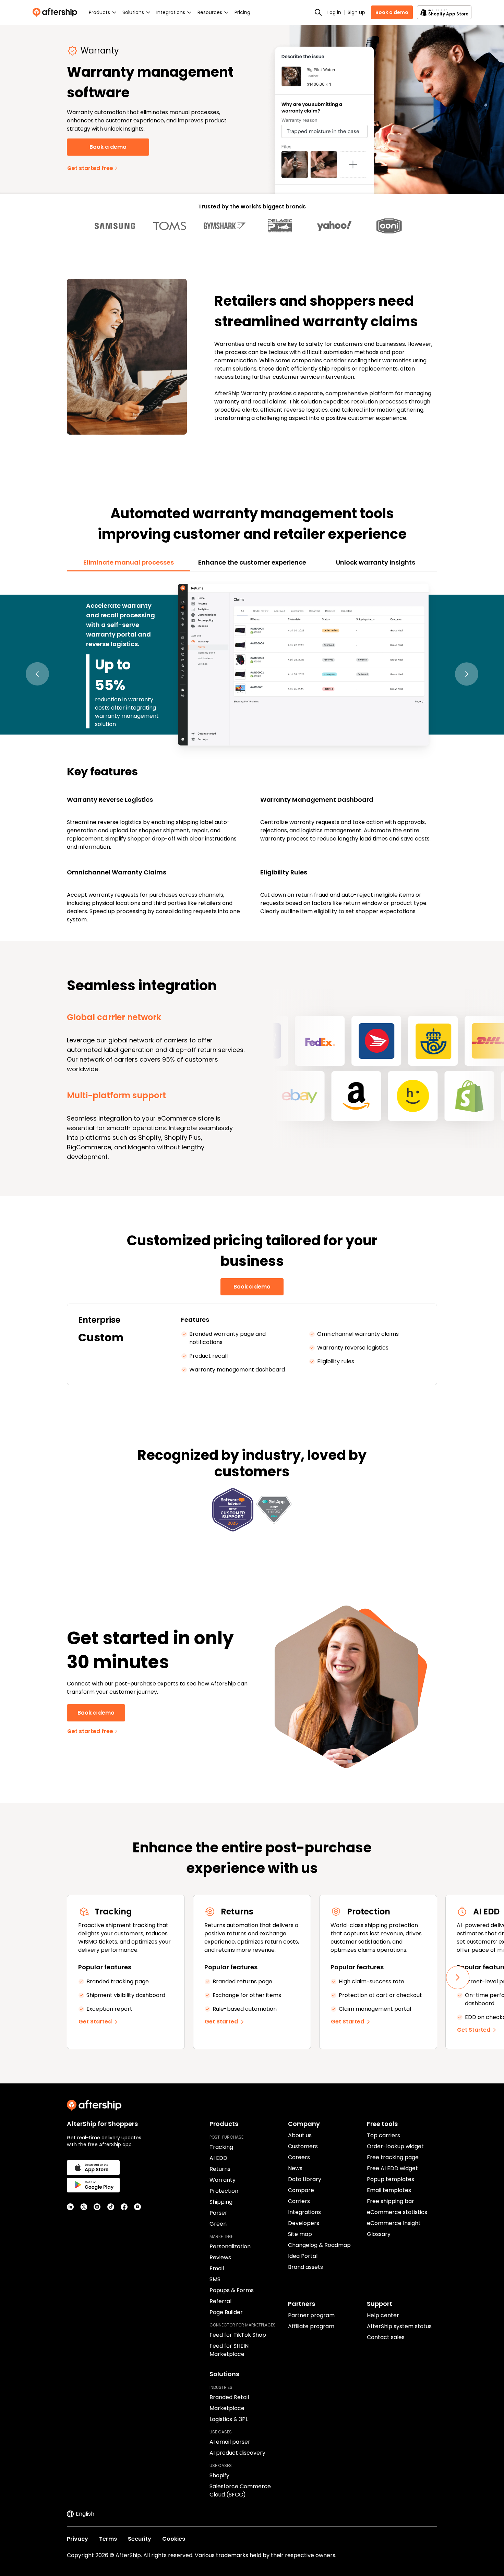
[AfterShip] (57, 12)
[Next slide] (458, 1978)
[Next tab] (467, 674)
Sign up (356, 12)
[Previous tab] (37, 674)
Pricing (242, 12)
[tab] (129, 563)
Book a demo (392, 12)
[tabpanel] (252, 752)
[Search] (318, 12)
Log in (334, 12)
